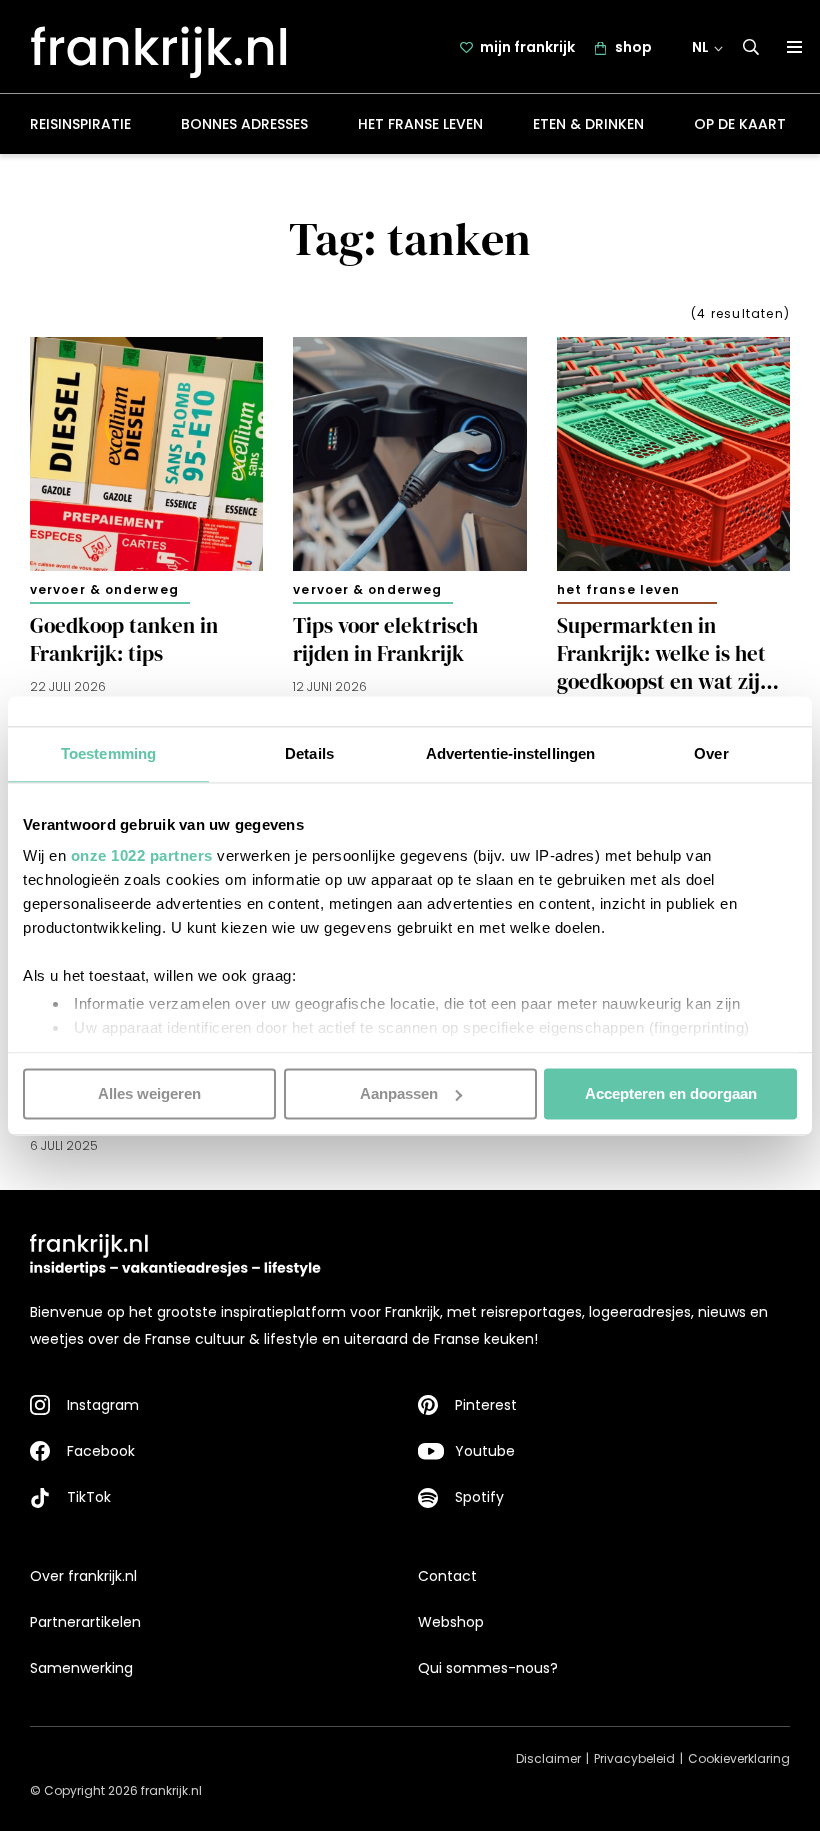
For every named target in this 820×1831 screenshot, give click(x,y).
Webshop (451, 1622)
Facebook (101, 1451)
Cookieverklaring (739, 1758)
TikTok (89, 1497)
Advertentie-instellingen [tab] (510, 753)
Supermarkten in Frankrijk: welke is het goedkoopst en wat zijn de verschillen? (664, 654)
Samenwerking (81, 1668)
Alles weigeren (149, 1093)
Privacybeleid (634, 1758)
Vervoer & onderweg (104, 589)
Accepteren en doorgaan (671, 1093)
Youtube (485, 1451)
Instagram (103, 1405)
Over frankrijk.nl (83, 1576)
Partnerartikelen (85, 1622)
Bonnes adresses (244, 124)
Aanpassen (399, 1093)
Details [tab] (309, 753)
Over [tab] (711, 753)
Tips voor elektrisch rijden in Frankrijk (385, 640)
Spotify (479, 1497)
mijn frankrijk (527, 47)
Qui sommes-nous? (488, 1668)
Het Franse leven (420, 124)
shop (633, 47)
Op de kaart (740, 124)
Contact (447, 1576)
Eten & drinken (588, 124)
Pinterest (486, 1405)
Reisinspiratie (80, 124)
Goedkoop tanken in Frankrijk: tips (124, 640)
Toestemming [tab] (108, 753)
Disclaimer (548, 1758)
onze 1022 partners (142, 855)
